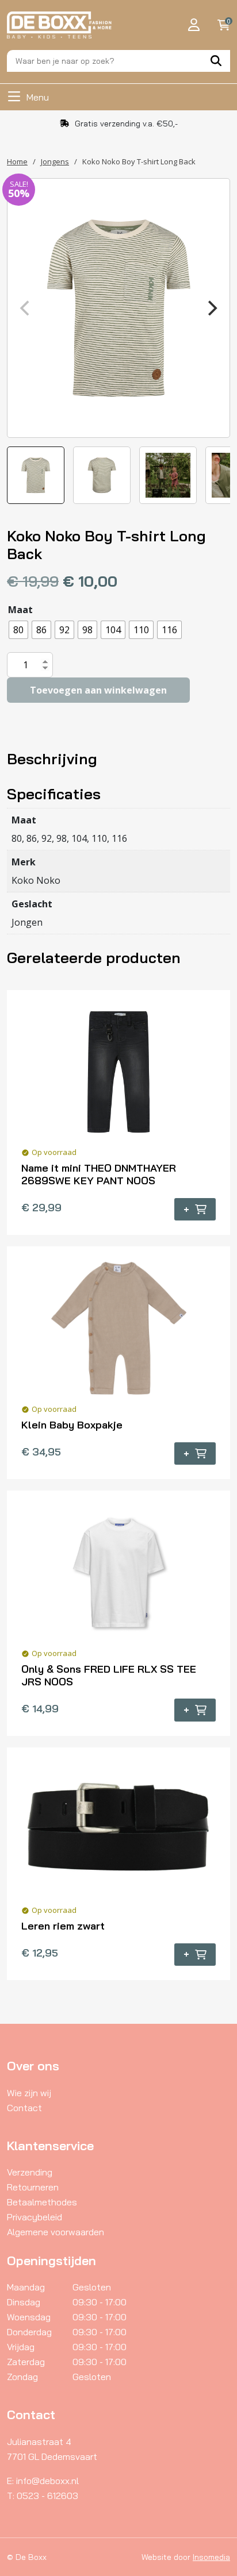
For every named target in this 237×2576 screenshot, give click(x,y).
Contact (24, 2108)
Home (17, 161)
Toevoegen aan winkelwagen (98, 690)
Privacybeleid (35, 2217)
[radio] (18, 630)
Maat (20, 610)
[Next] (211, 308)
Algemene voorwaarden (56, 2232)
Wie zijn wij (29, 2093)
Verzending (30, 2172)
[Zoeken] (216, 61)
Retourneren (33, 2187)
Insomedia (211, 2557)
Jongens (55, 161)
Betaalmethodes (42, 2202)
